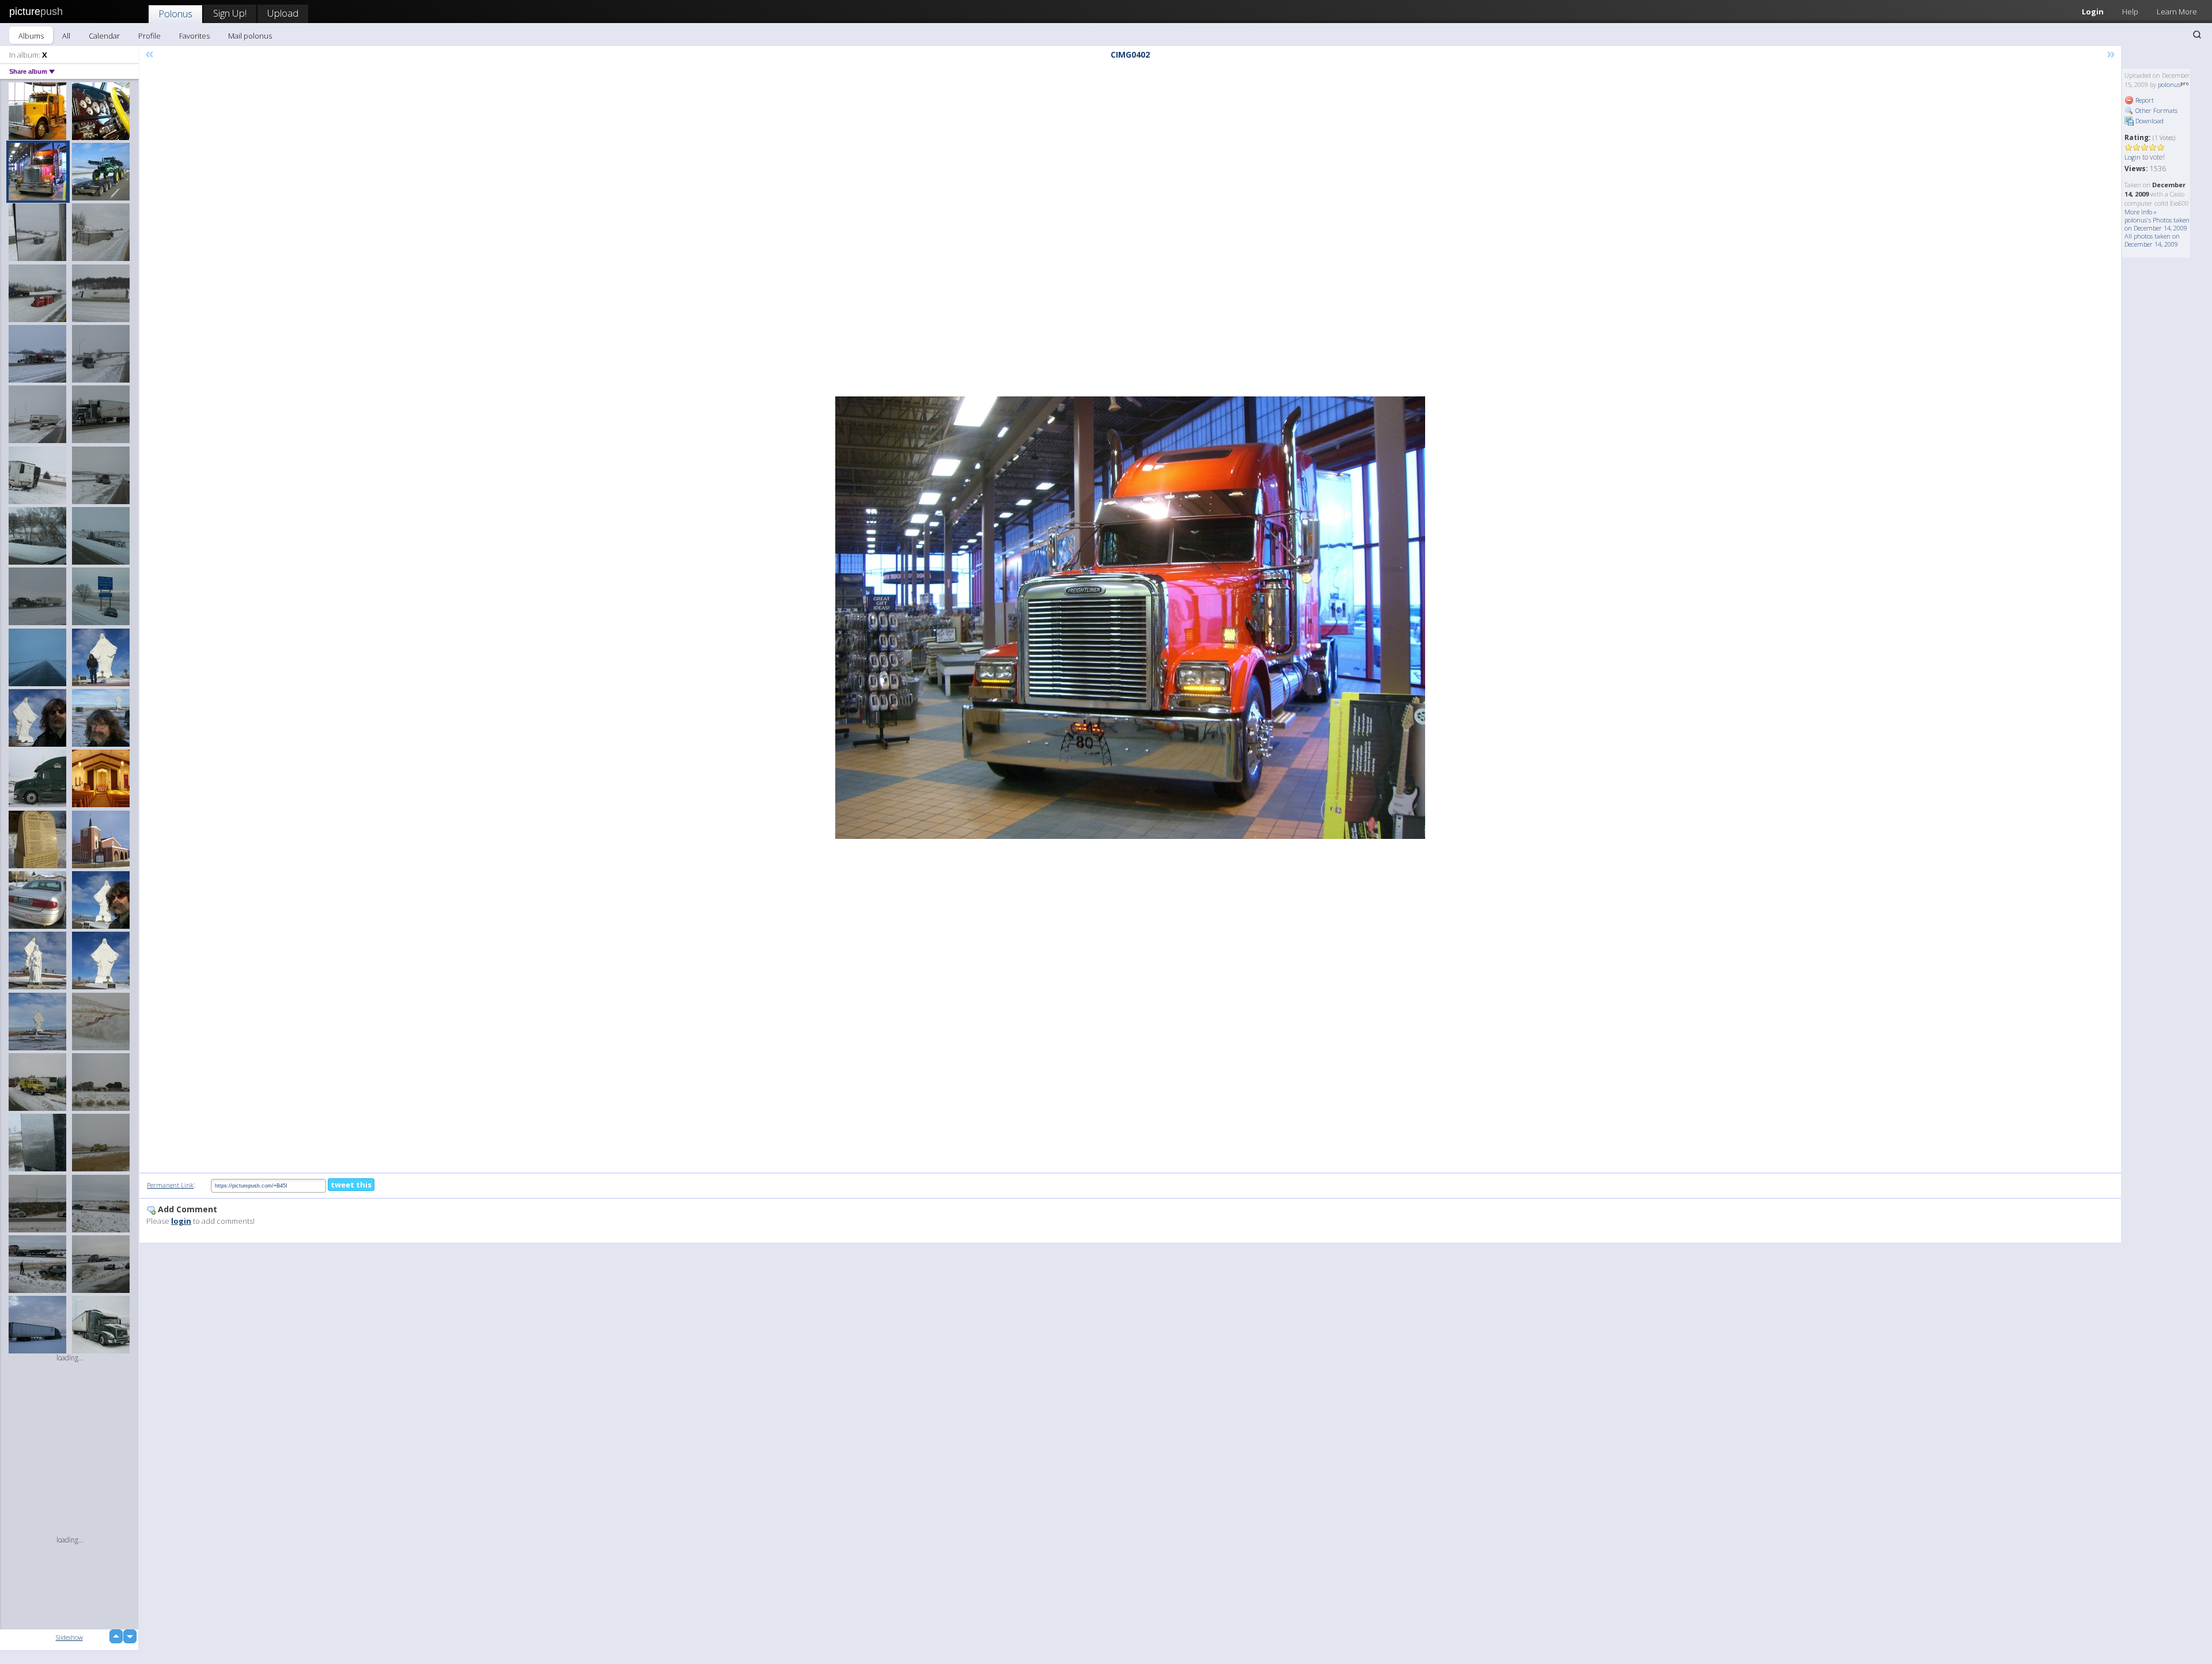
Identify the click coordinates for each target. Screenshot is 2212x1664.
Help (2130, 12)
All (66, 36)
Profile (149, 36)
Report (2144, 100)
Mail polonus (250, 36)
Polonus (175, 14)
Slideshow (69, 1637)
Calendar (104, 36)
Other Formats (2156, 110)
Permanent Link (170, 1185)
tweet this (351, 1185)
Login (2093, 12)
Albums (31, 36)
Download (2149, 121)
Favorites (194, 36)
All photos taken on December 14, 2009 (2152, 240)
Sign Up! (230, 13)
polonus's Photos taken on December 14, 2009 (2157, 224)
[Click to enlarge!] (1130, 618)
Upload (283, 13)
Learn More (2177, 12)
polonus (2169, 84)
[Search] (2197, 35)
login (181, 1221)
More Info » (2141, 212)
